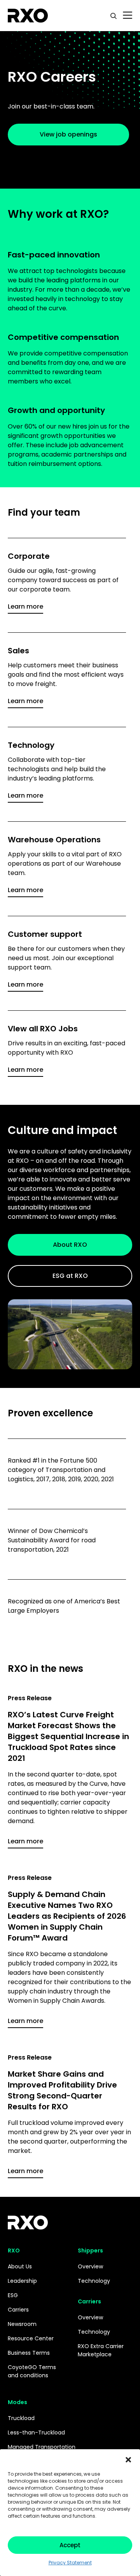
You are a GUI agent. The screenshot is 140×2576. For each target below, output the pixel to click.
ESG (13, 2295)
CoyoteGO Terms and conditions (32, 2371)
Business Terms (29, 2353)
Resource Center (31, 2338)
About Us (20, 2266)
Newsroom (22, 2324)
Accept (70, 2545)
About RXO (70, 1245)
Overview (90, 2266)
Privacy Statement (70, 2563)
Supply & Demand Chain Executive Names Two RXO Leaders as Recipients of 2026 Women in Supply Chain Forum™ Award (67, 1916)
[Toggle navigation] (128, 16)
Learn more (25, 606)
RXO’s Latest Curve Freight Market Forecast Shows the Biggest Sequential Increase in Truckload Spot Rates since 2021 (68, 1736)
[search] (114, 16)
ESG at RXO (70, 1276)
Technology (94, 2281)
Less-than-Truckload (36, 2432)
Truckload (21, 2418)
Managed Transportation (42, 2447)
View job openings (68, 134)
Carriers (18, 2310)
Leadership (22, 2281)
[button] (128, 2459)
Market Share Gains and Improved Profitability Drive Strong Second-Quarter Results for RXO (62, 2090)
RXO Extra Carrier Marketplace (101, 2350)
